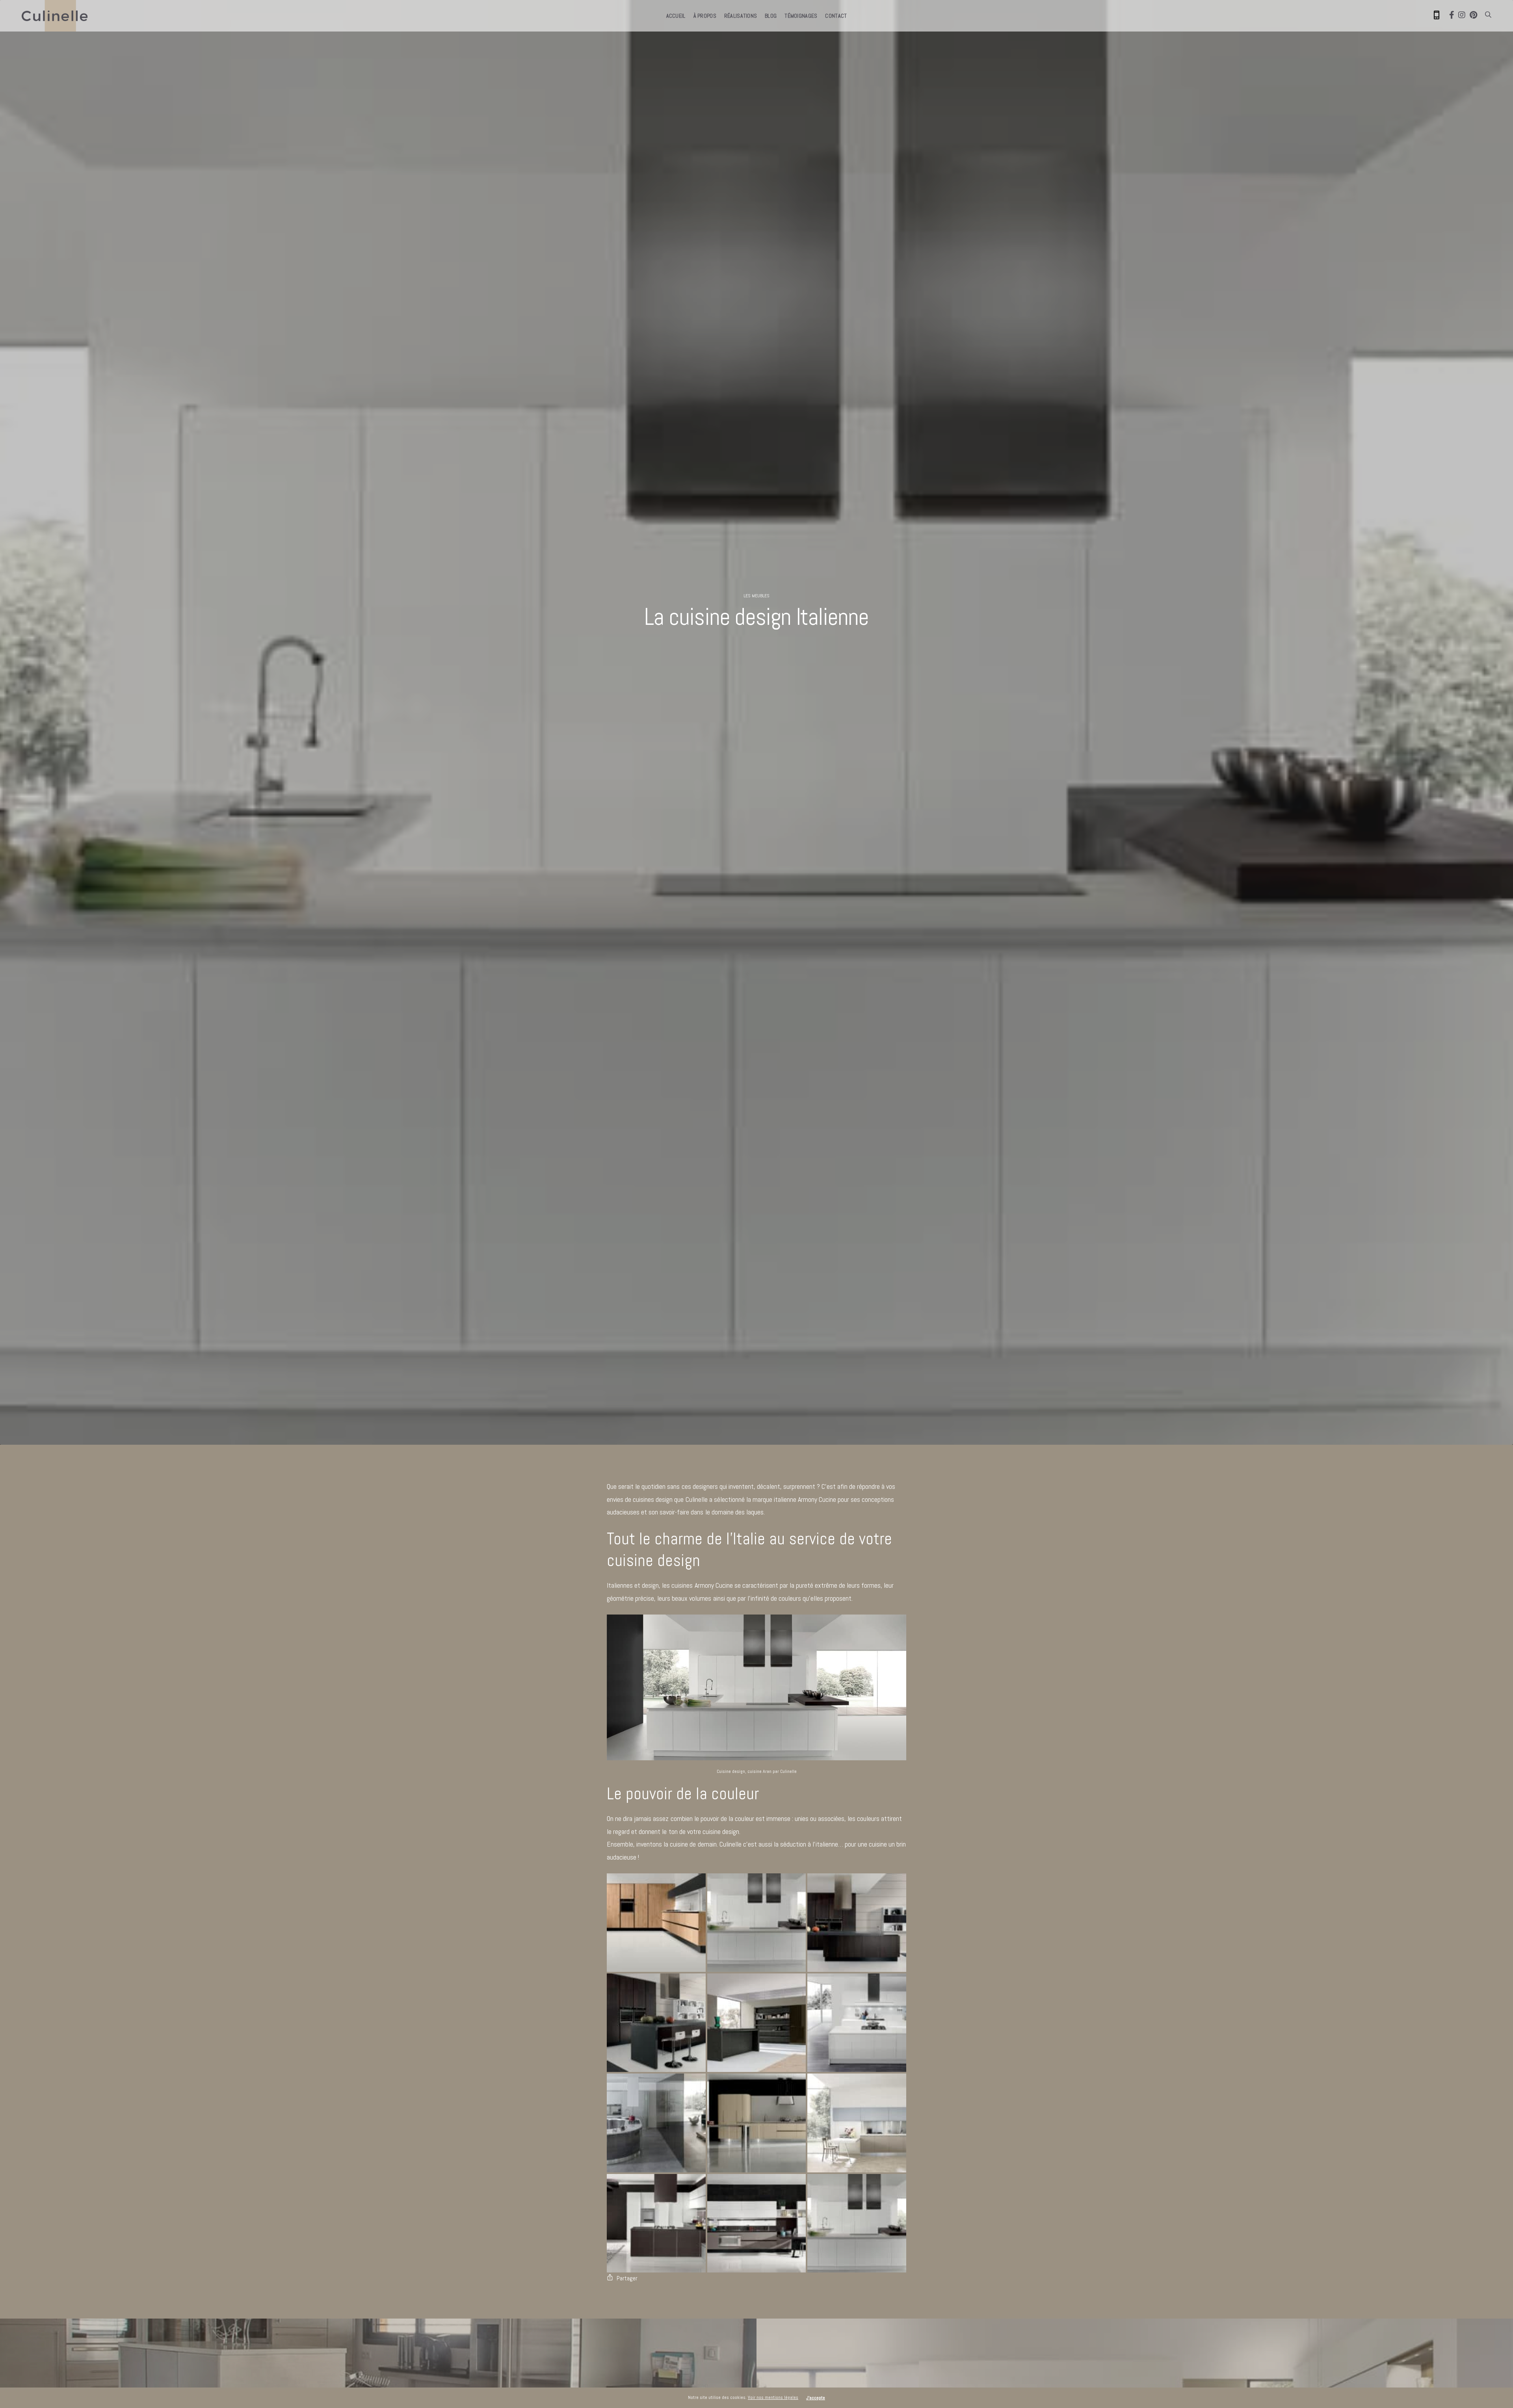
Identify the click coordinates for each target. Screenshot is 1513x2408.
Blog (771, 16)
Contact (836, 16)
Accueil (676, 16)
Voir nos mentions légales (773, 2397)
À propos (705, 16)
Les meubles (756, 596)
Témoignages (801, 16)
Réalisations (741, 16)
